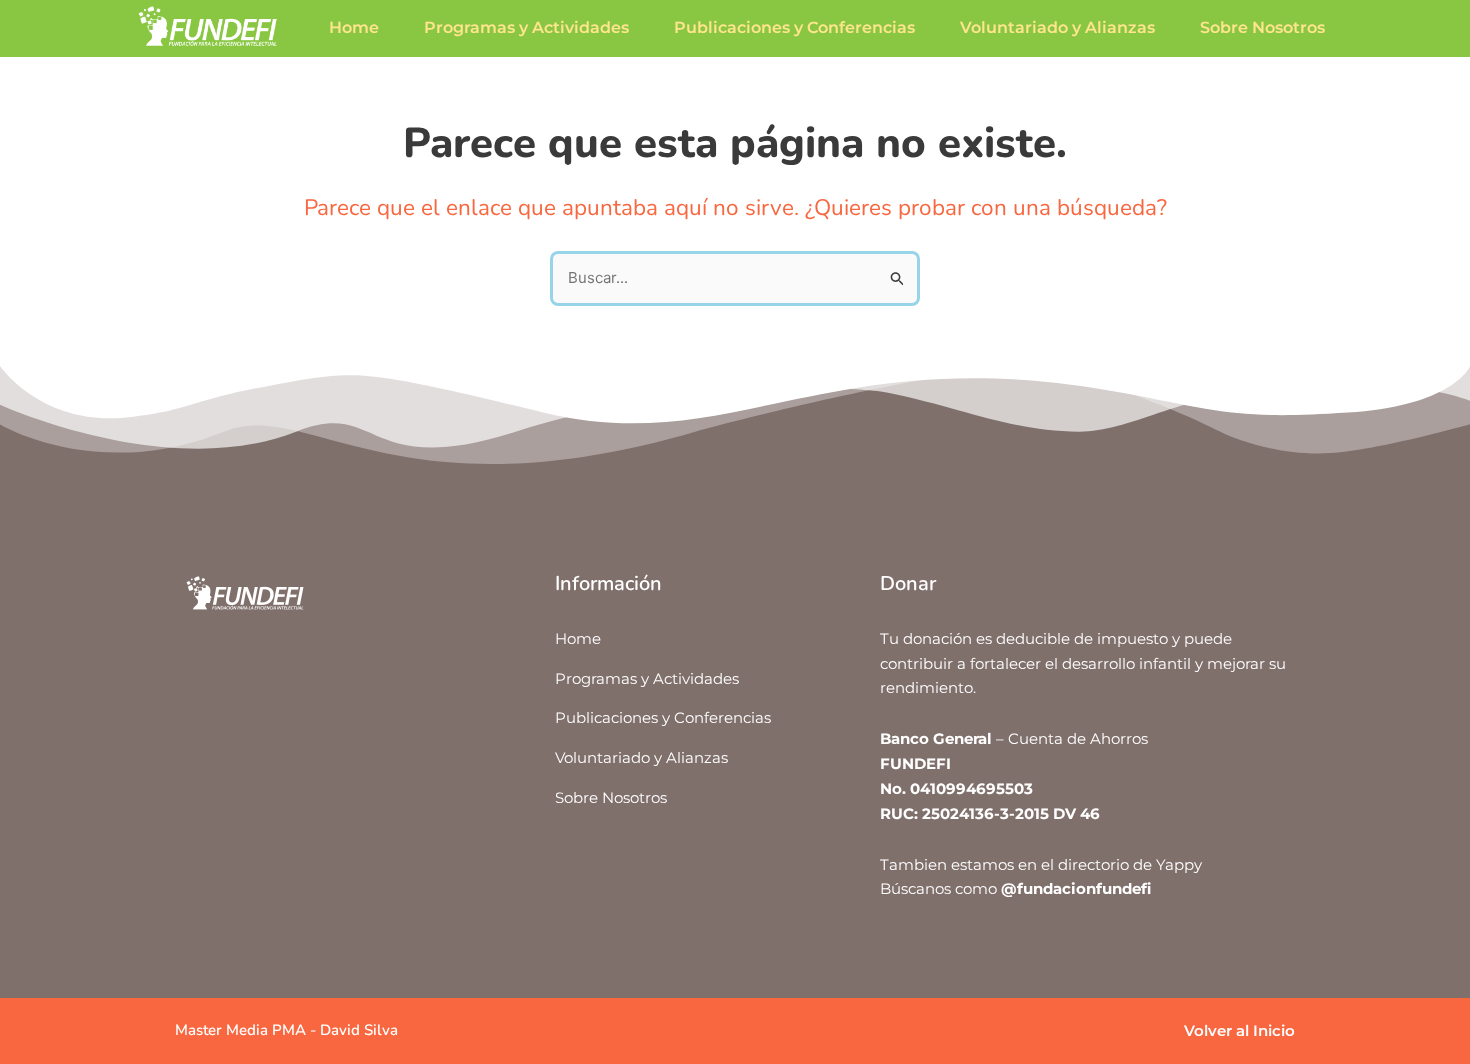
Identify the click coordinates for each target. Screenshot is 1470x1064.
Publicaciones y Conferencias (794, 27)
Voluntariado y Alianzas (1057, 27)
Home (354, 27)
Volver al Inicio (1239, 1030)
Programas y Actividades (526, 27)
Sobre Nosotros (1262, 27)
